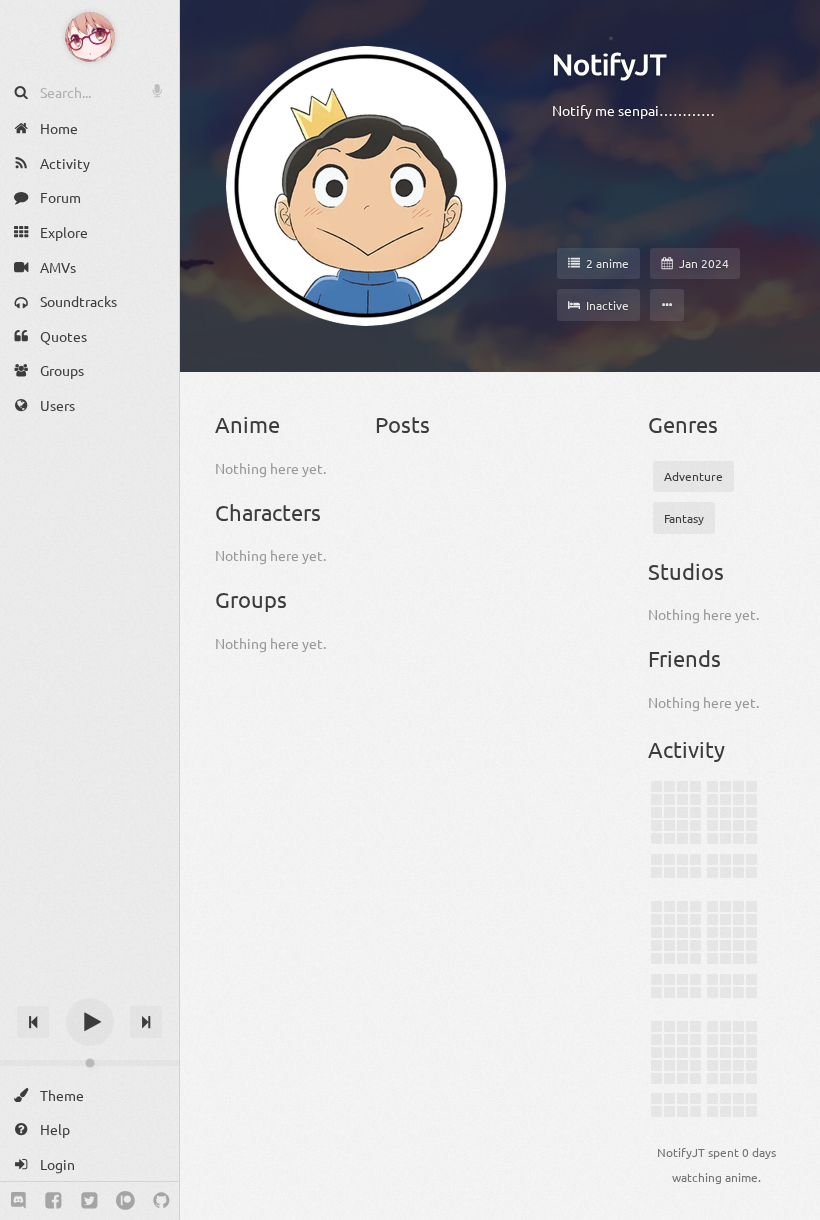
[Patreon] (125, 1201)
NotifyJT (609, 64)
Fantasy (684, 518)
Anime (247, 424)
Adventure (693, 476)
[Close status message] (790, 1205)
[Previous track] (33, 1022)
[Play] (90, 1022)
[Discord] (18, 1201)
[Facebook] (53, 1201)
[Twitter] (89, 1201)
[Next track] (146, 1022)
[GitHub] (161, 1201)
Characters (268, 512)
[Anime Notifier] (90, 37)
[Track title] (89, 986)
